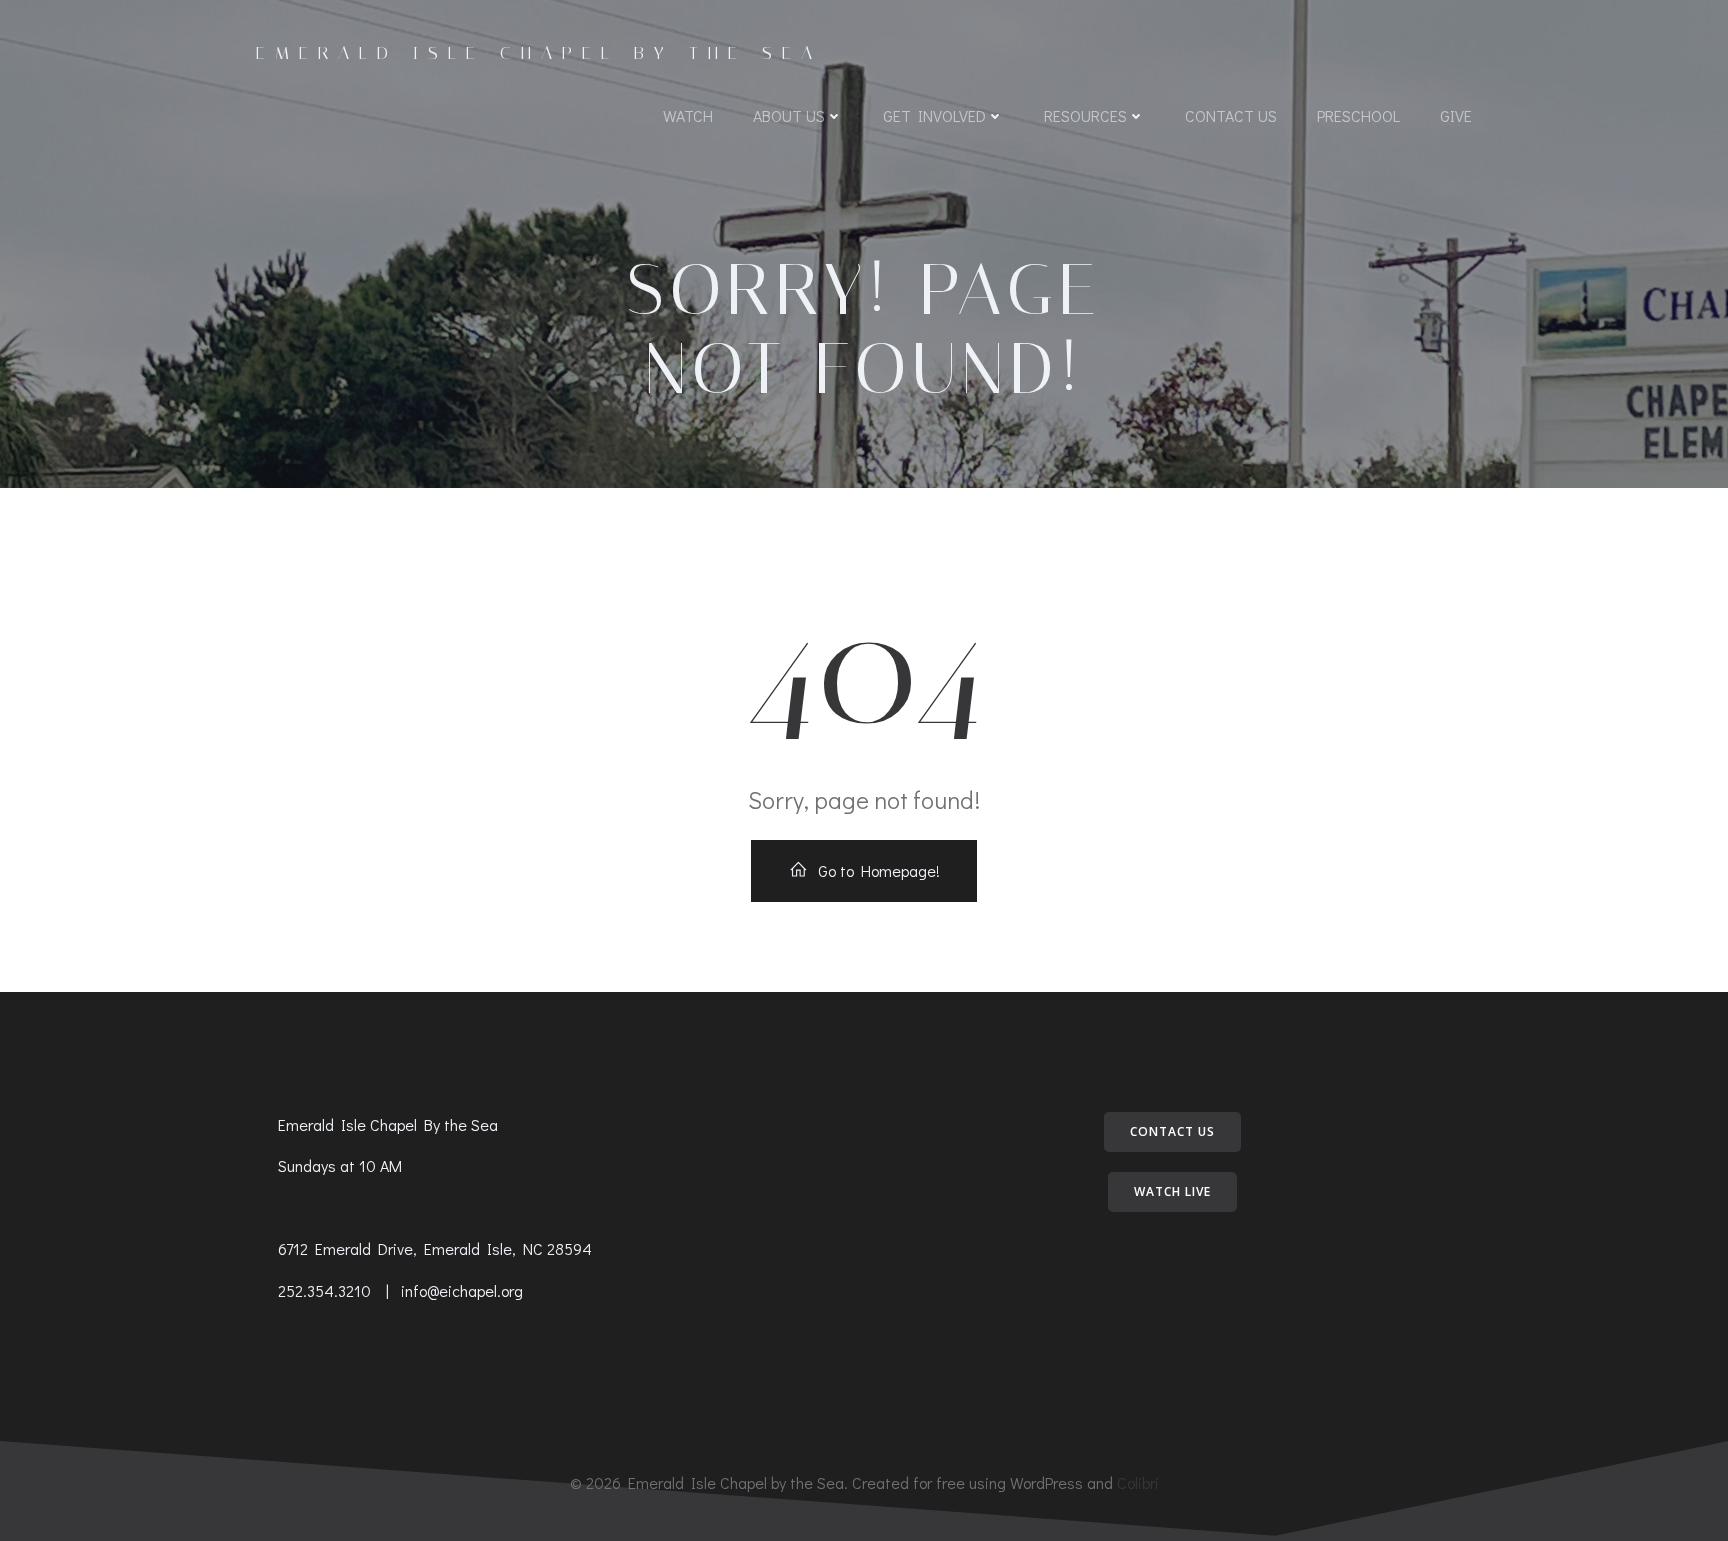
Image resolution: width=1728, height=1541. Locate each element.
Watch (688, 115)
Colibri (1138, 1482)
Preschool (1358, 115)
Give (1456, 115)
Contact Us (1231, 115)
